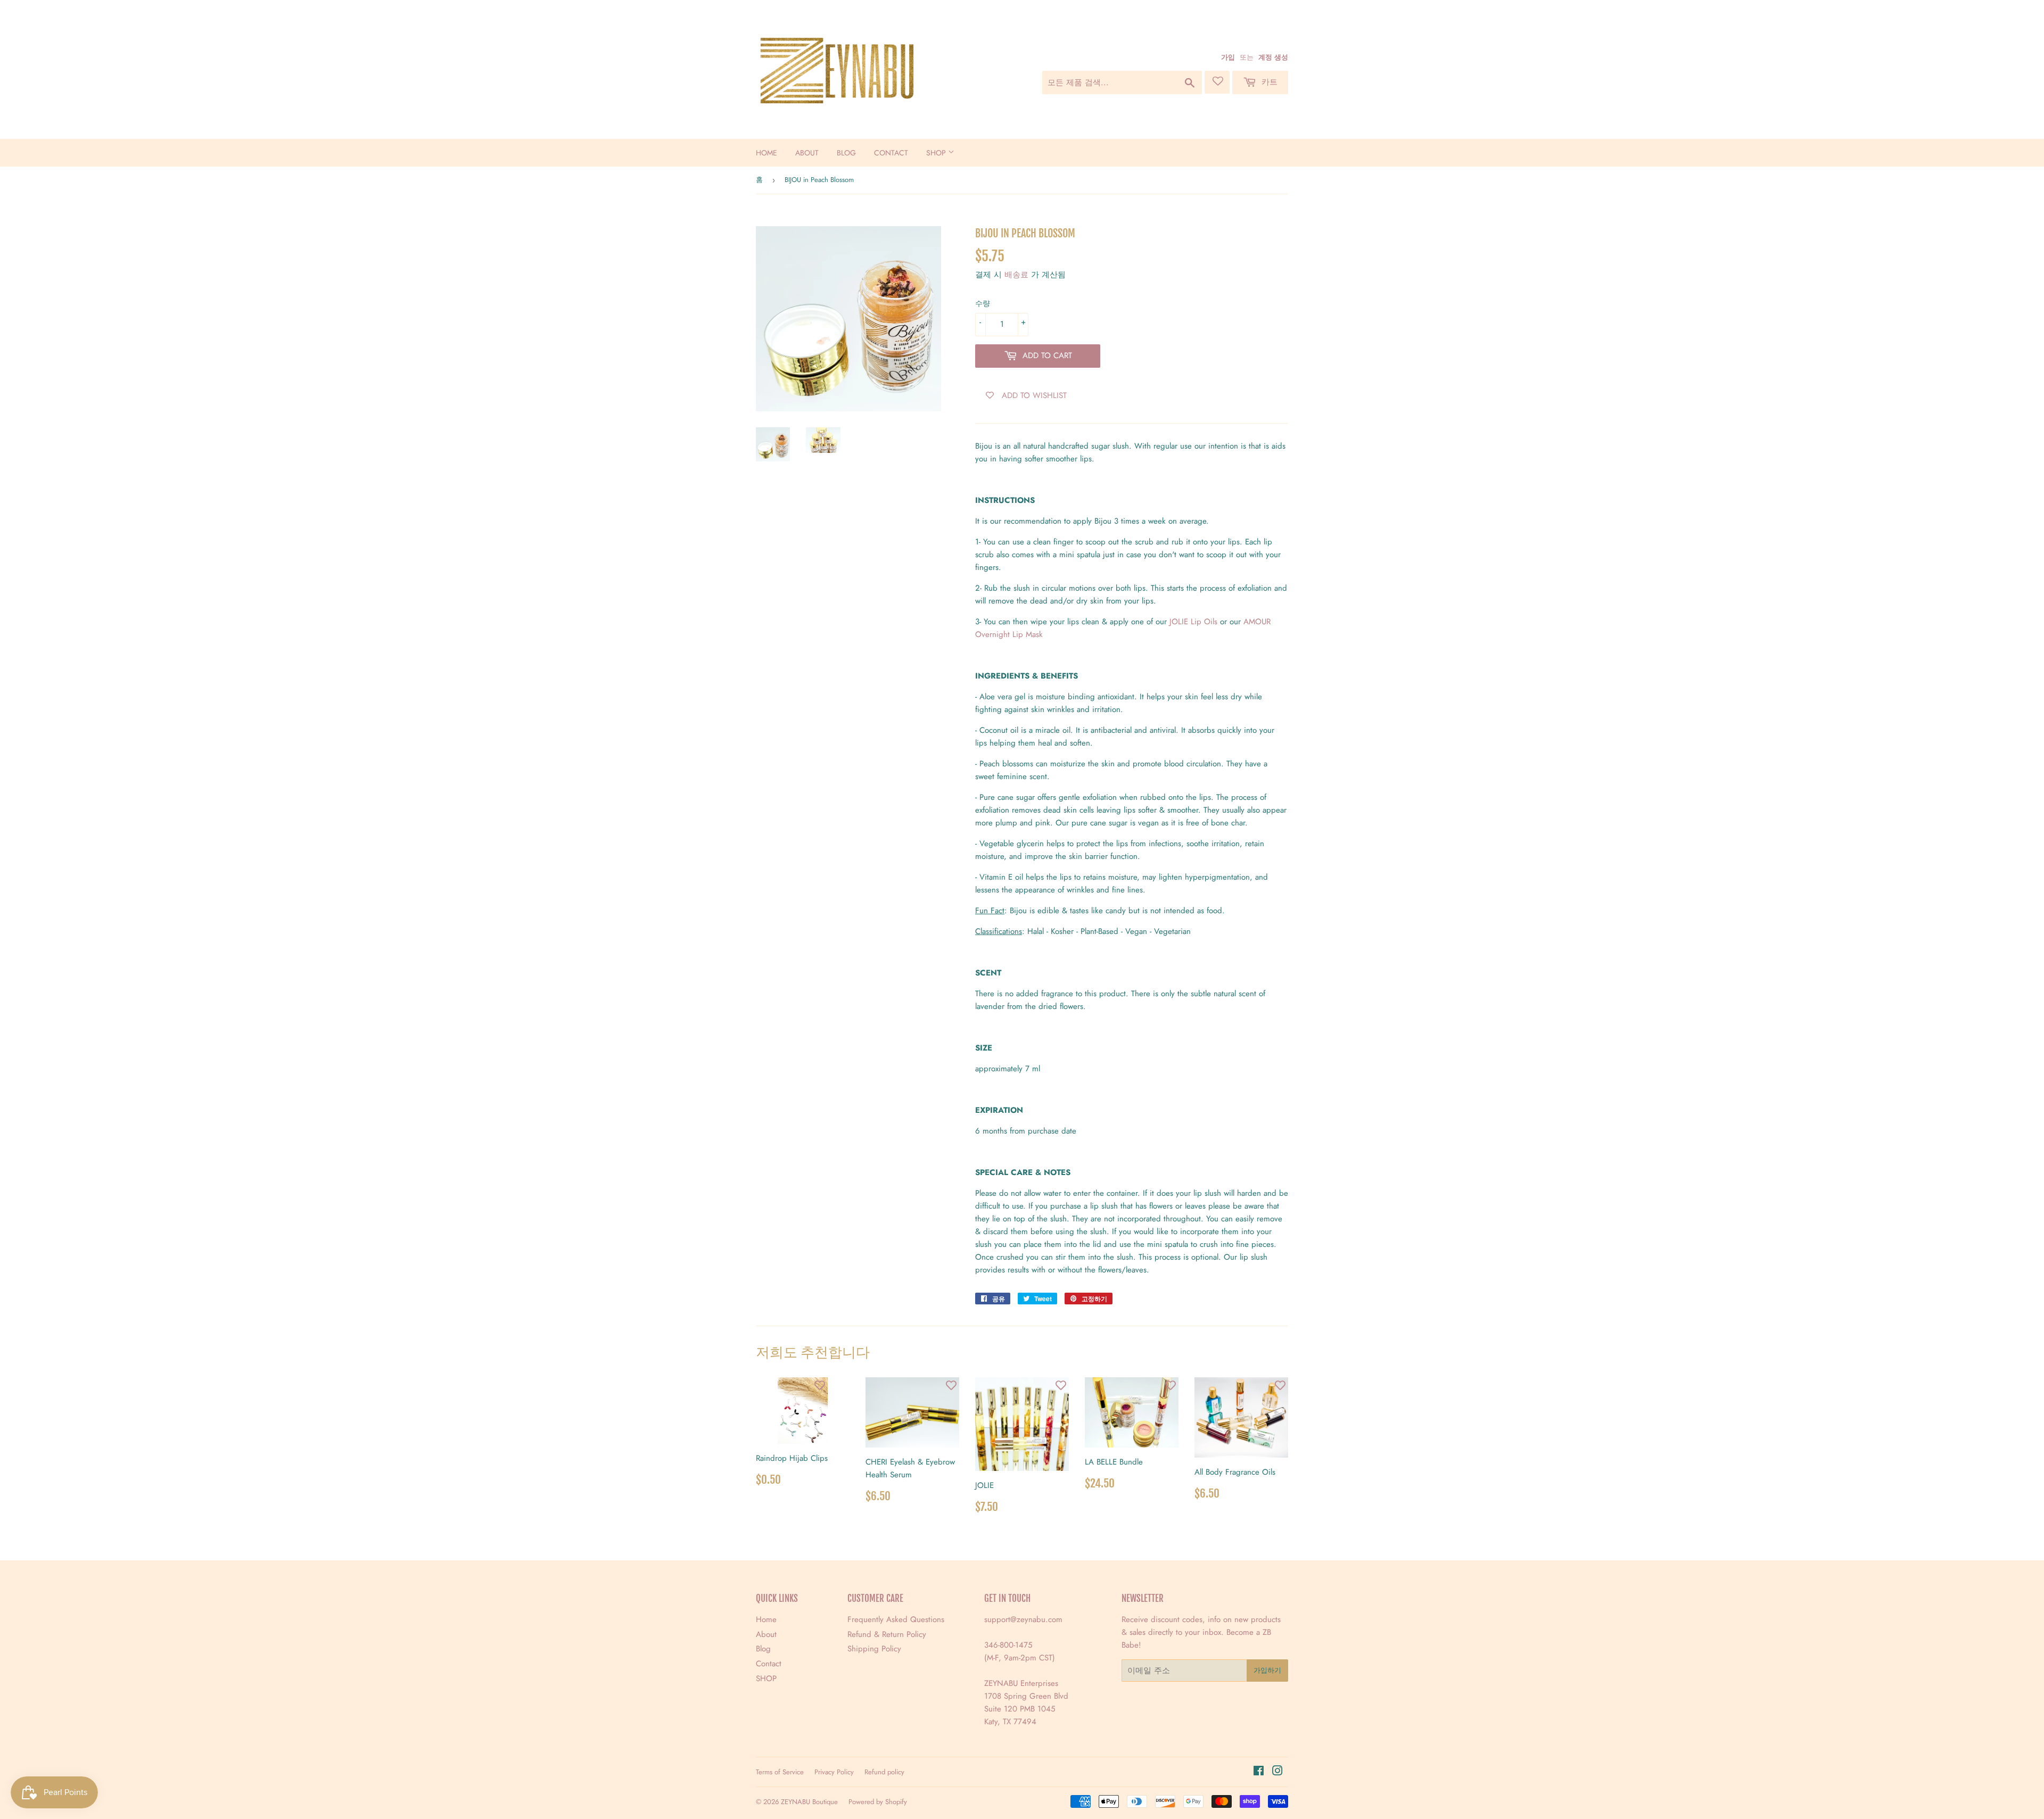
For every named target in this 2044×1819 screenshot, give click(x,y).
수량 (983, 303)
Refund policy (884, 1772)
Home (767, 153)
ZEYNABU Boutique (809, 1802)
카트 (1268, 82)
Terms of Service (780, 1772)
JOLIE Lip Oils (1193, 622)
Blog (846, 153)
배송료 (1016, 275)
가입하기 (1267, 1670)
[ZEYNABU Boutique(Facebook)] (1259, 1772)
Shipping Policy (874, 1649)
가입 (1228, 57)
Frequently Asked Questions (896, 1619)
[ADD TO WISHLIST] (820, 1385)
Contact (891, 153)
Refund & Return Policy (887, 1634)
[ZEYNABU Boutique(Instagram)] (1278, 1772)
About (807, 153)
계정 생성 (1273, 57)
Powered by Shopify (878, 1802)
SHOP (937, 153)
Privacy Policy (834, 1772)
